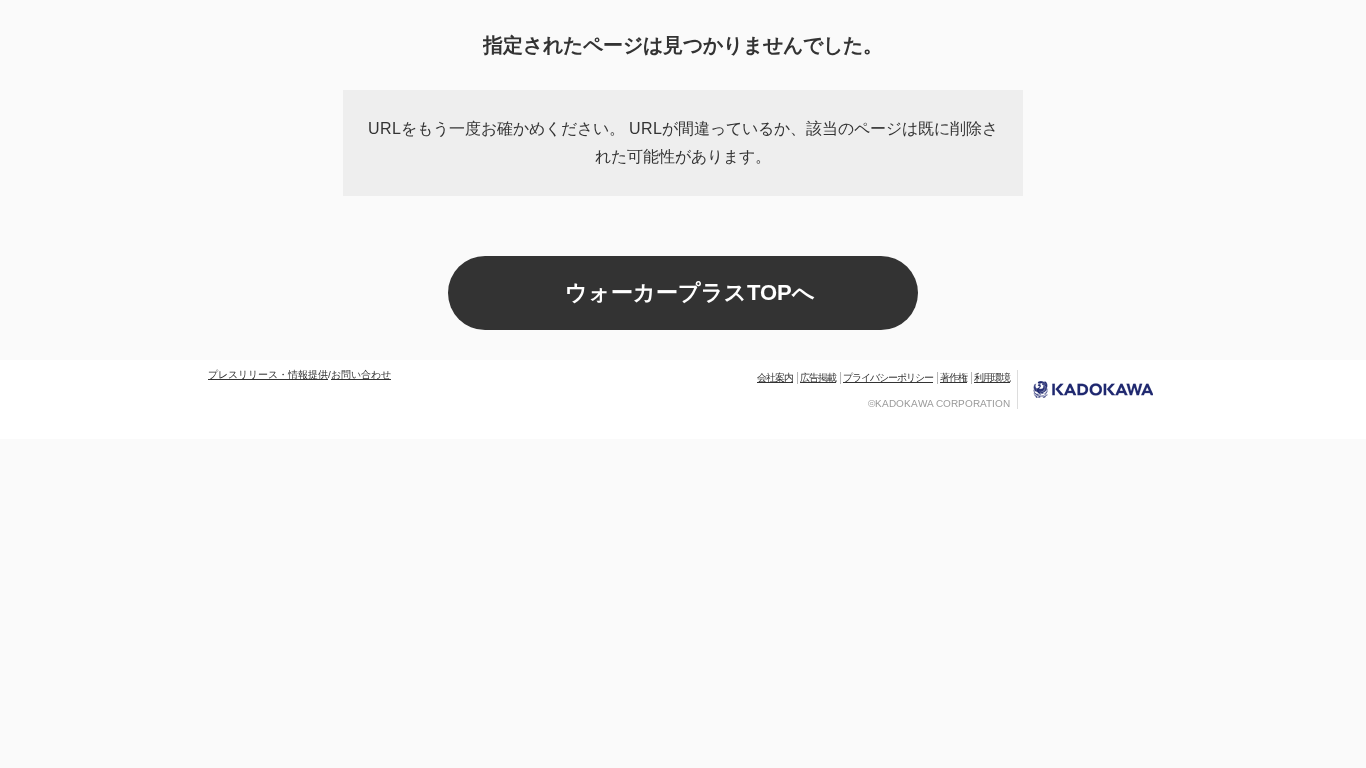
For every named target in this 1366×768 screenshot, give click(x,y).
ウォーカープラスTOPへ (690, 292)
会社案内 (775, 377)
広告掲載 (818, 377)
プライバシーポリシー (888, 377)
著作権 (953, 377)
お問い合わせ (361, 374)
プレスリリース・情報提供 (268, 374)
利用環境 (992, 377)
